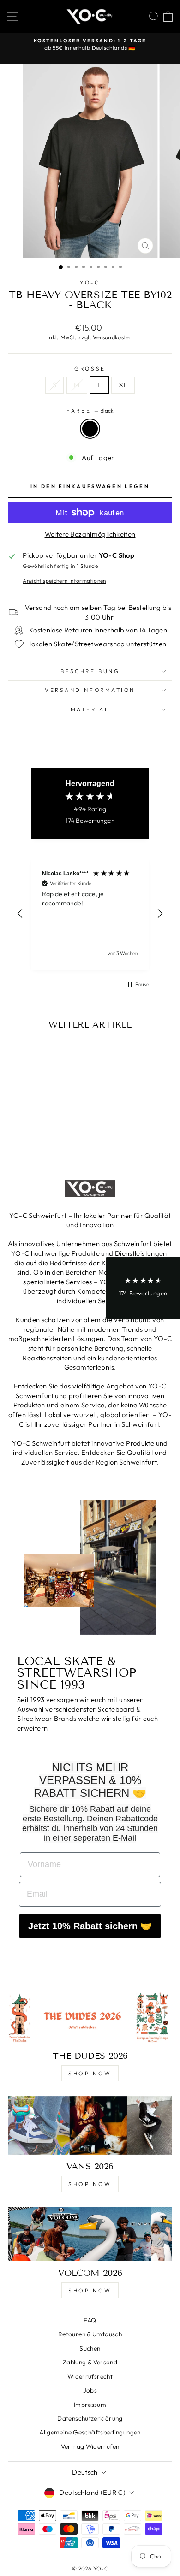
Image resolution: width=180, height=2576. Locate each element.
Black (90, 429)
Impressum (90, 2405)
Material (90, 709)
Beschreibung (90, 671)
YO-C (90, 282)
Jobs (90, 2390)
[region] (90, 914)
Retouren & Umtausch (90, 2334)
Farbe (90, 411)
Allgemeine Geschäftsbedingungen (90, 2432)
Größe (90, 369)
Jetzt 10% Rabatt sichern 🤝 (90, 1926)
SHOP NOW (90, 2073)
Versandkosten (113, 337)
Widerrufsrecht (90, 2376)
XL (123, 385)
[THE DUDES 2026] (90, 2017)
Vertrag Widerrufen (90, 2446)
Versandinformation (90, 690)
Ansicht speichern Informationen (64, 581)
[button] (20, 914)
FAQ (90, 2320)
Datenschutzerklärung (90, 2418)
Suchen (90, 2348)
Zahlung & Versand (90, 2362)
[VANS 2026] (90, 2125)
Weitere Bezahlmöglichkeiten (90, 534)
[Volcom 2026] (90, 2234)
